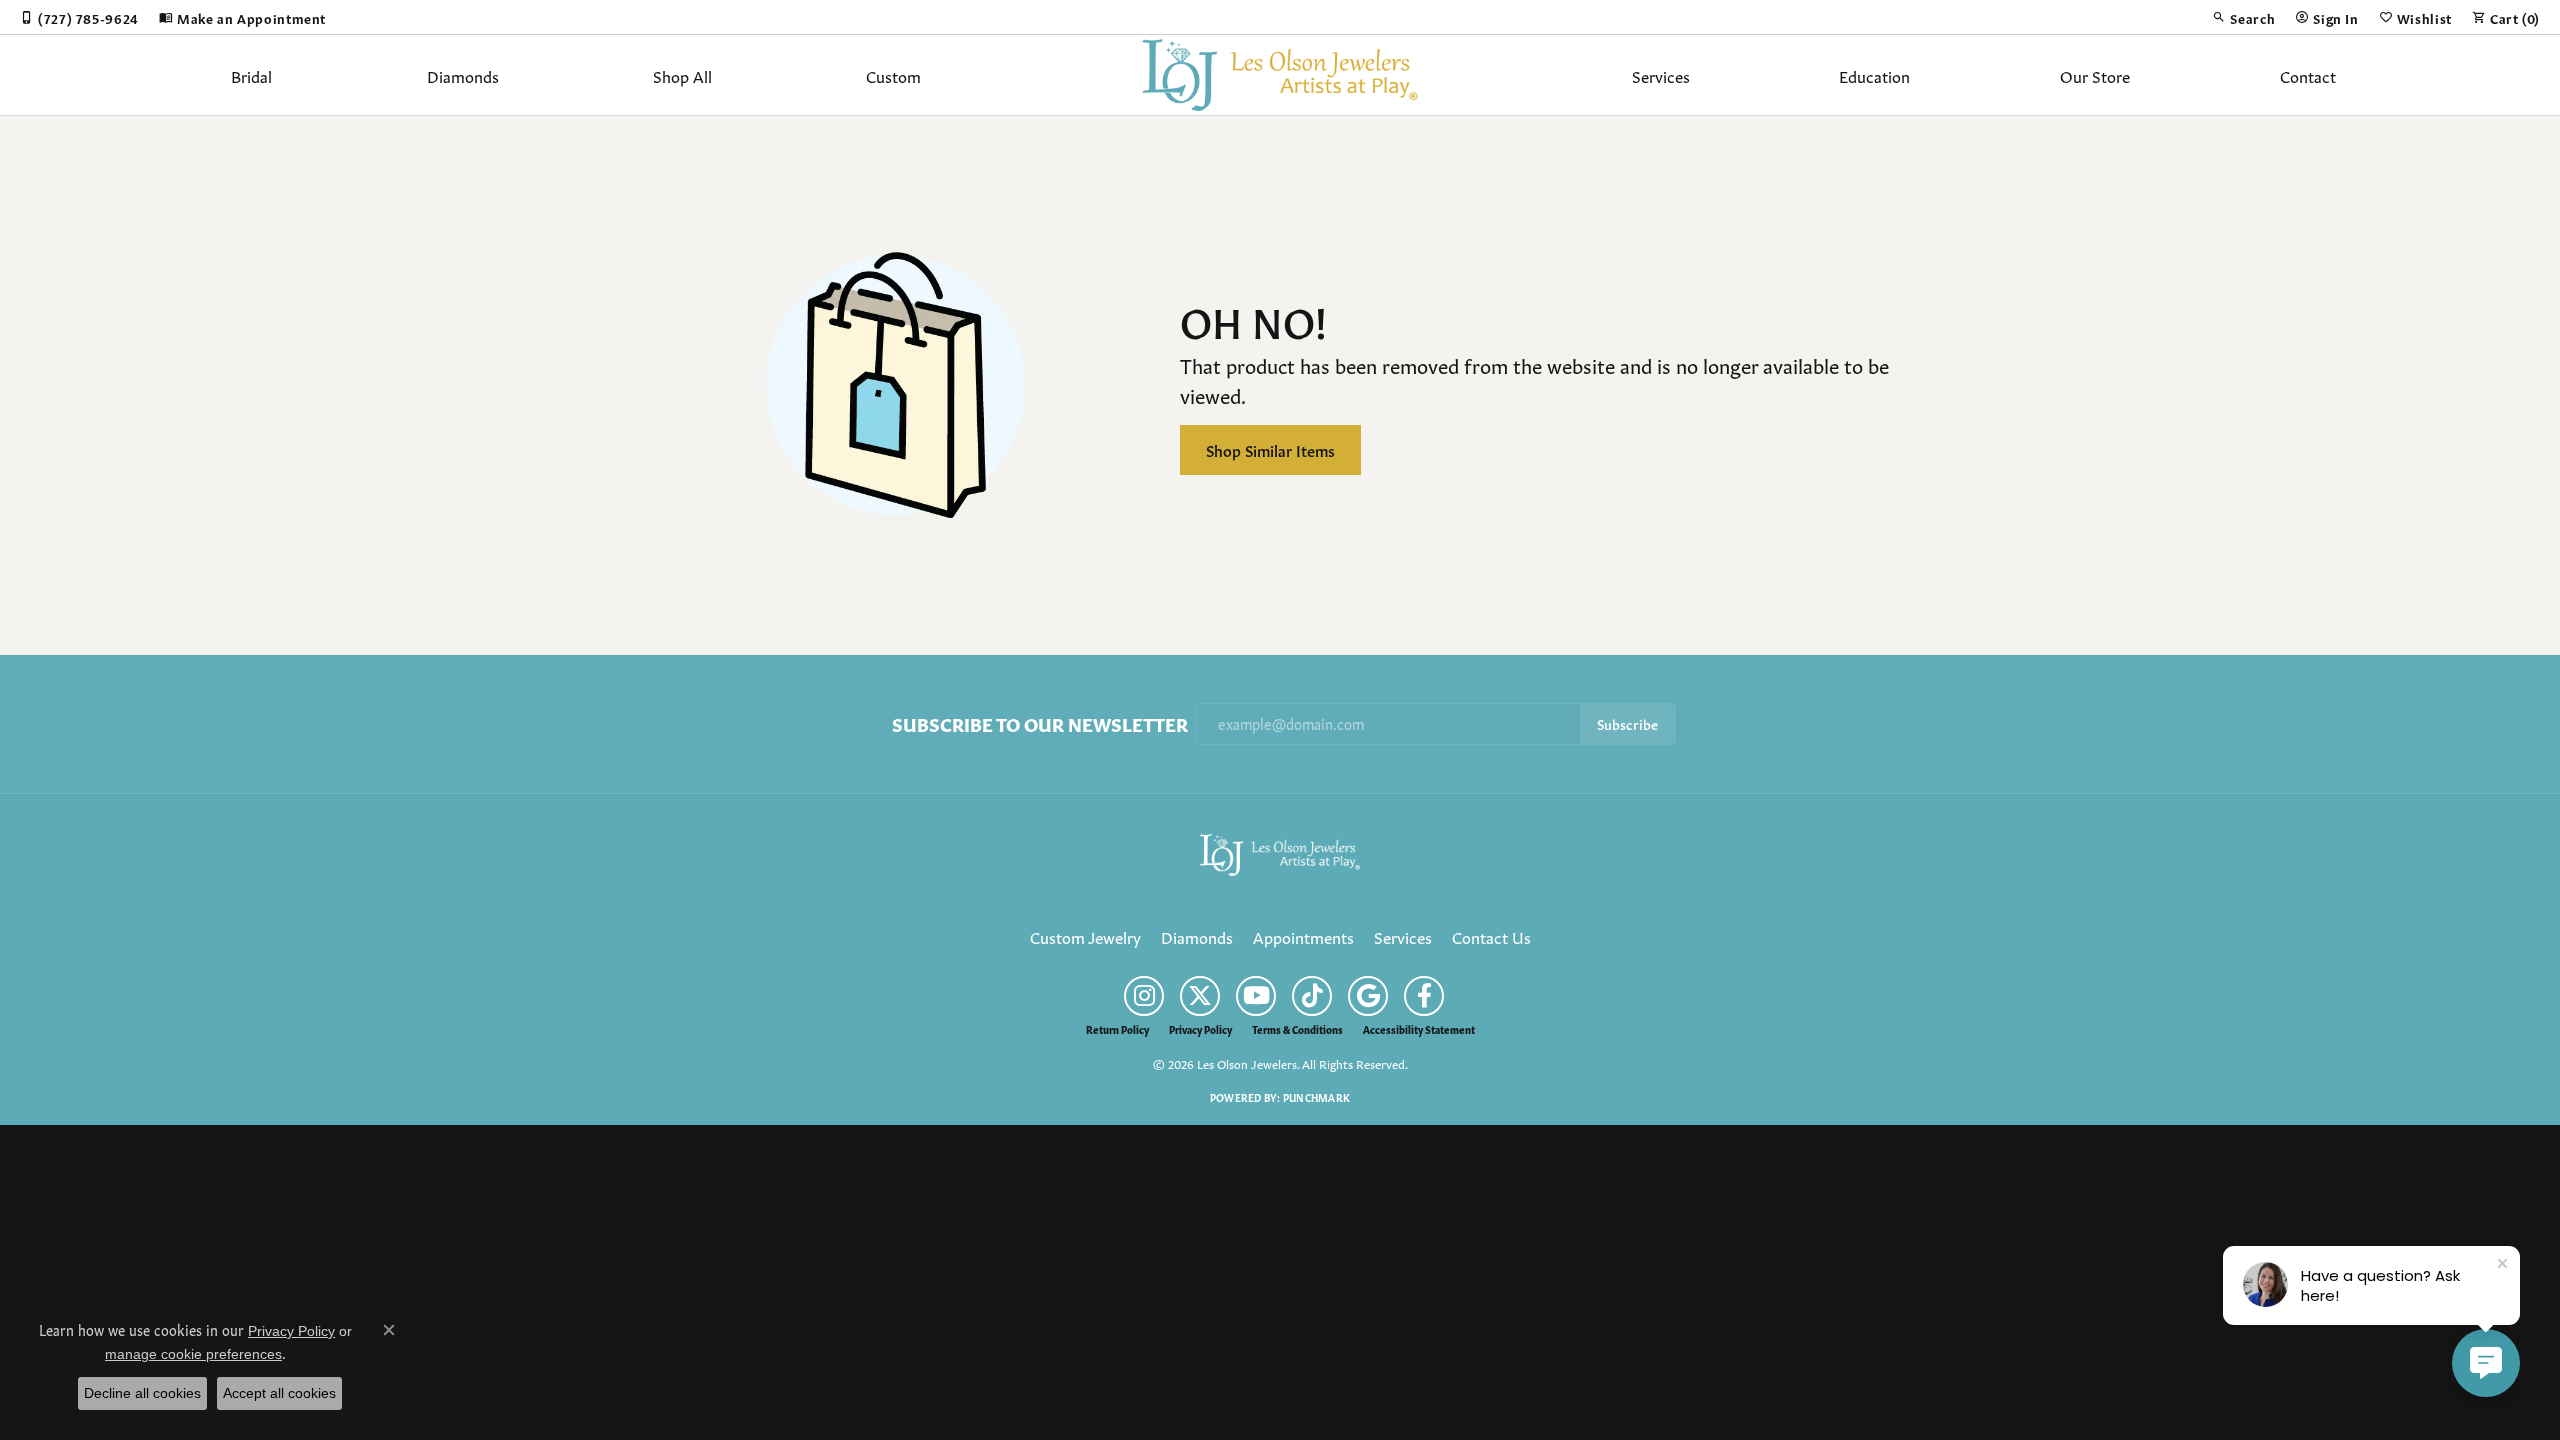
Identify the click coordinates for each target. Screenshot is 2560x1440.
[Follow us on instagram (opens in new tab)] (1144, 996)
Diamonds (463, 75)
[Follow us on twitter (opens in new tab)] (1200, 996)
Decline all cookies (142, 1393)
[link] (79, 17)
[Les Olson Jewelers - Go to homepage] (1280, 851)
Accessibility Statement (1419, 1029)
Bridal (251, 75)
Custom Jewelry (1085, 936)
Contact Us (1491, 936)
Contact (2308, 75)
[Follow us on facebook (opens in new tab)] (1424, 996)
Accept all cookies (279, 1393)
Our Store (2095, 75)
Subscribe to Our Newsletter (1040, 724)
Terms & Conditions (1297, 1029)
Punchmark (1316, 1097)
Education (1874, 75)
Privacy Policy (1200, 1029)
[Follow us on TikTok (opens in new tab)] (1312, 996)
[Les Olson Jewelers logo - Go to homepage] (1280, 75)
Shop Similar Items (1270, 449)
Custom (893, 75)
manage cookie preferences (193, 1354)
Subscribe (1627, 723)
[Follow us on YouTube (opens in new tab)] (1256, 996)
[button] (2243, 17)
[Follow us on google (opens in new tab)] (1368, 996)
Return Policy (1117, 1029)
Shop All (682, 75)
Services (1661, 75)
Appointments (1303, 936)
